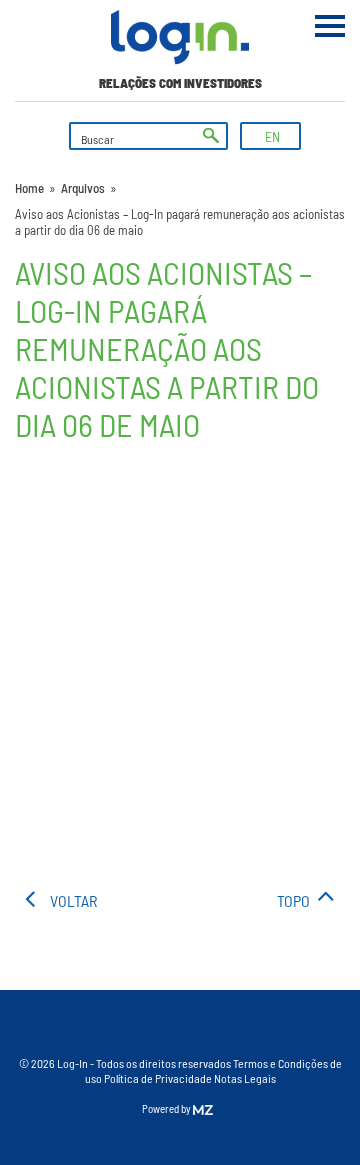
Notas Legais (245, 1078)
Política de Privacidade (158, 1078)
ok (211, 136)
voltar (73, 900)
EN (272, 136)
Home (29, 188)
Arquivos (83, 188)
